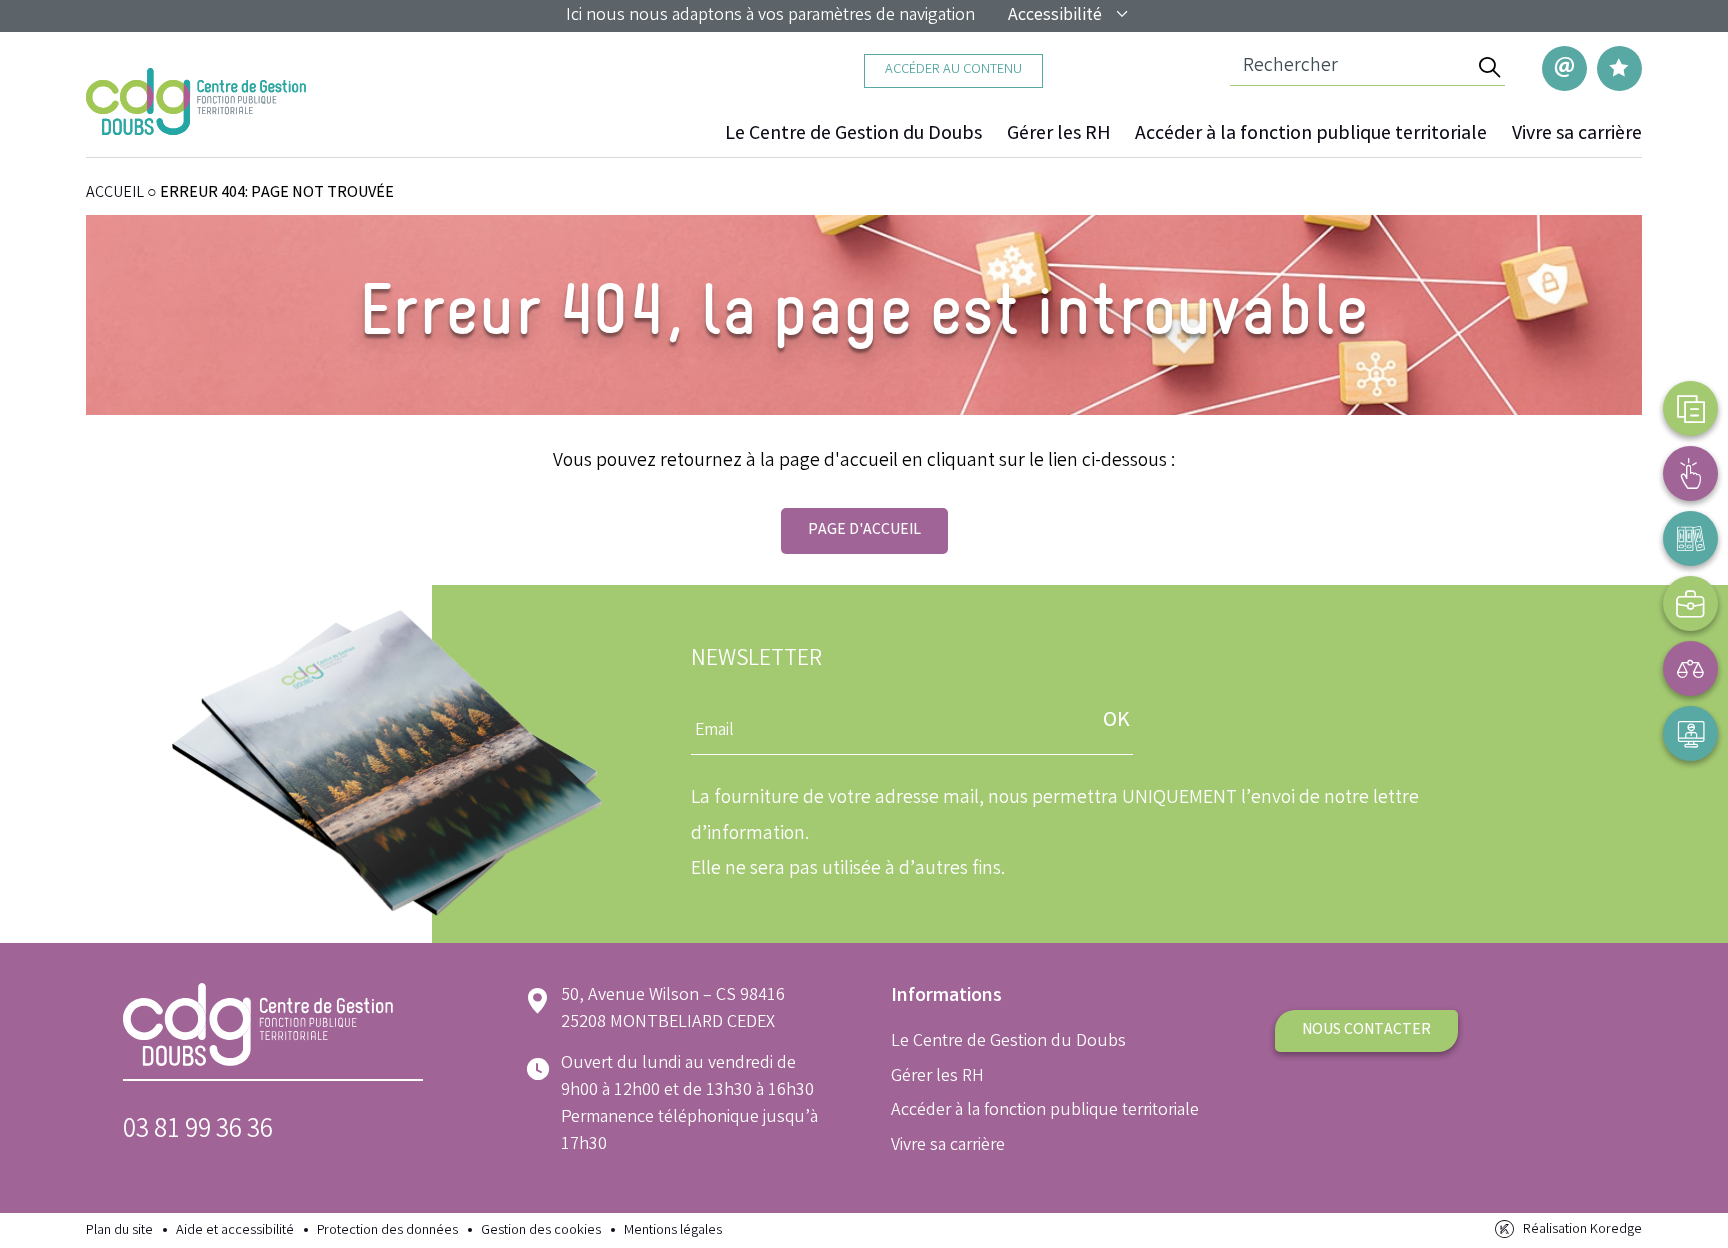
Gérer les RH (1058, 135)
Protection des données (387, 1231)
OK (1116, 721)
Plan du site (119, 1231)
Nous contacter (1366, 1030)
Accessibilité (1055, 16)
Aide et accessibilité (235, 1231)
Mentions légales (673, 1231)
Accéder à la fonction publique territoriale (1311, 135)
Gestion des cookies (541, 1231)
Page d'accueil (864, 530)
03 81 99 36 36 (198, 1131)
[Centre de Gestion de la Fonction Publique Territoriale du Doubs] (196, 101)
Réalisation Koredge (1582, 1230)
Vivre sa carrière (1577, 135)
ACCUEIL (115, 193)
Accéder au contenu (953, 70)
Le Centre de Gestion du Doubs (853, 135)
